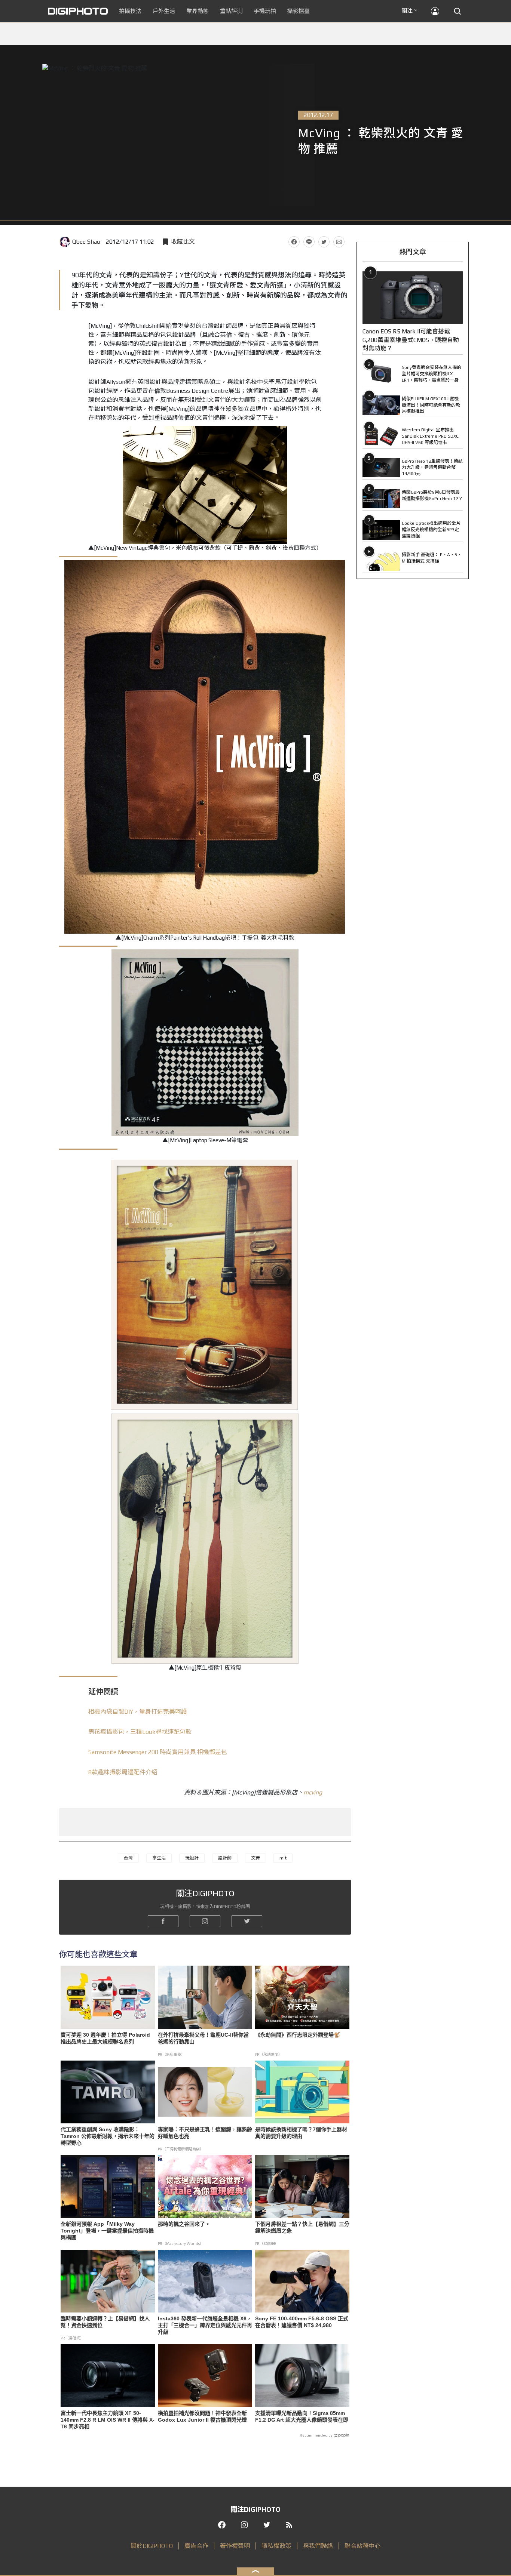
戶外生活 (164, 11)
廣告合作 (196, 2546)
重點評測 (231, 11)
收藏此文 (183, 242)
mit (283, 1858)
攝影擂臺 (299, 11)
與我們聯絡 (318, 2546)
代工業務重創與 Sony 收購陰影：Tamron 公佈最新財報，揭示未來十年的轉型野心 (108, 2136)
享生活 (159, 1858)
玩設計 (192, 1858)
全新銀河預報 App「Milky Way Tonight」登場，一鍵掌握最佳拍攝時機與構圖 (107, 2231)
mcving (313, 1792)
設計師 (225, 1858)
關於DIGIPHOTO (152, 2546)
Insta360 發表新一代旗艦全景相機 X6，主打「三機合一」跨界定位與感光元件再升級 (205, 2325)
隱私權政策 (276, 2546)
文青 (255, 1858)
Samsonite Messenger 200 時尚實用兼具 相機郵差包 (158, 1752)
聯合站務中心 (362, 2546)
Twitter (324, 242)
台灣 (128, 1858)
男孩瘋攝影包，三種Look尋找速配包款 (140, 1732)
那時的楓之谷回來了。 (184, 2224)
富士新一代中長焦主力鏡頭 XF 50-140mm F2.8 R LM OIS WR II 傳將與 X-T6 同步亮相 (108, 2420)
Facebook (294, 242)
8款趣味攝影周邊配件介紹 (123, 1772)
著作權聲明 (235, 2546)
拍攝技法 (130, 11)
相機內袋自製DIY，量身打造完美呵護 (138, 1712)
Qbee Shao (86, 242)
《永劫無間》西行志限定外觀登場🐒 (298, 2035)
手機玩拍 (265, 11)
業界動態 (198, 11)
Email (339, 242)
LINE (309, 242)
